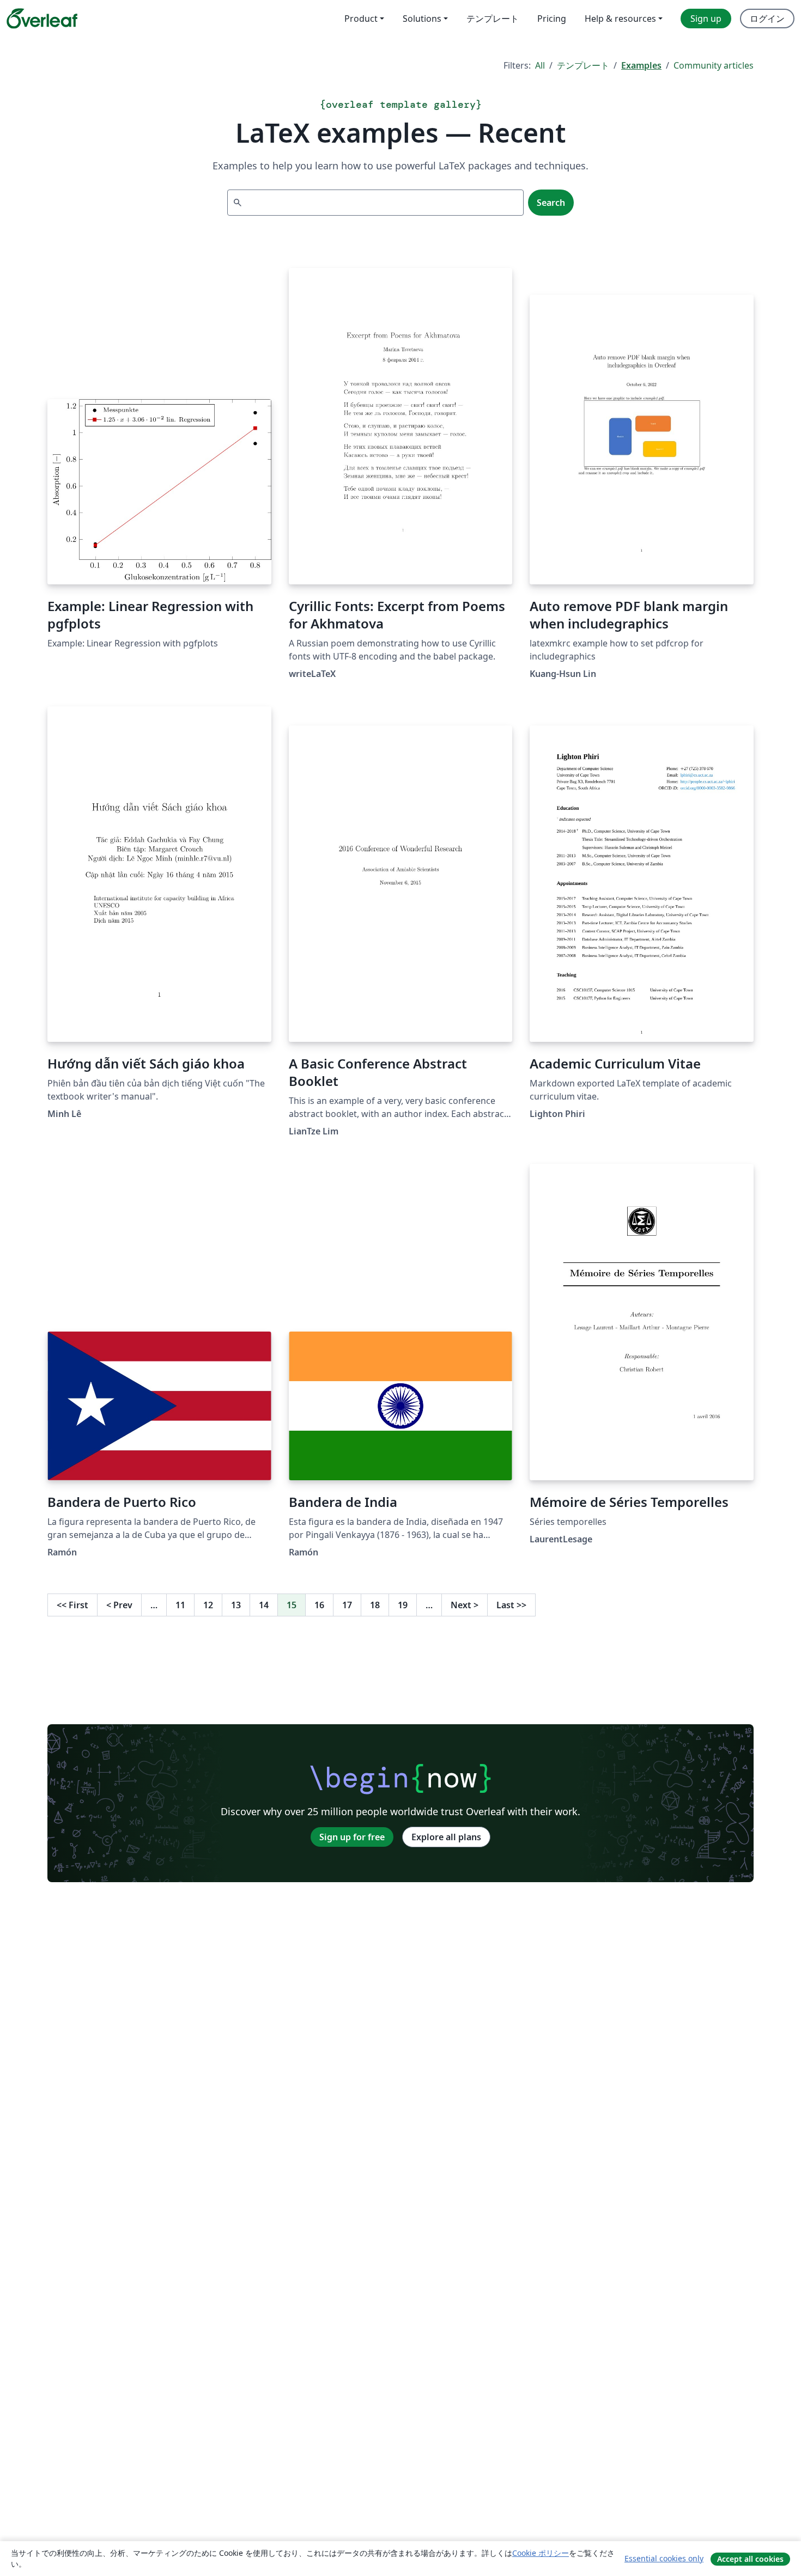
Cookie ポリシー (541, 2553)
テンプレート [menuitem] (493, 19)
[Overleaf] (42, 19)
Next (465, 1605)
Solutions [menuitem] (422, 19)
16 (319, 1605)
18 (375, 1605)
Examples (641, 65)
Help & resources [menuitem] (620, 19)
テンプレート (583, 65)
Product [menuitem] (361, 19)
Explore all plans (446, 1837)
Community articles (714, 65)
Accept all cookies (750, 2559)
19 (403, 1605)
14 (264, 1605)
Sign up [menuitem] (706, 19)
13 (236, 1605)
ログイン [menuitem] (767, 19)
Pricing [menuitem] (552, 19)
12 (208, 1605)
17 (347, 1605)
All (540, 65)
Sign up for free (352, 1837)
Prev (119, 1605)
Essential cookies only (664, 2558)
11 (180, 1605)
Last (511, 1605)
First (72, 1605)
